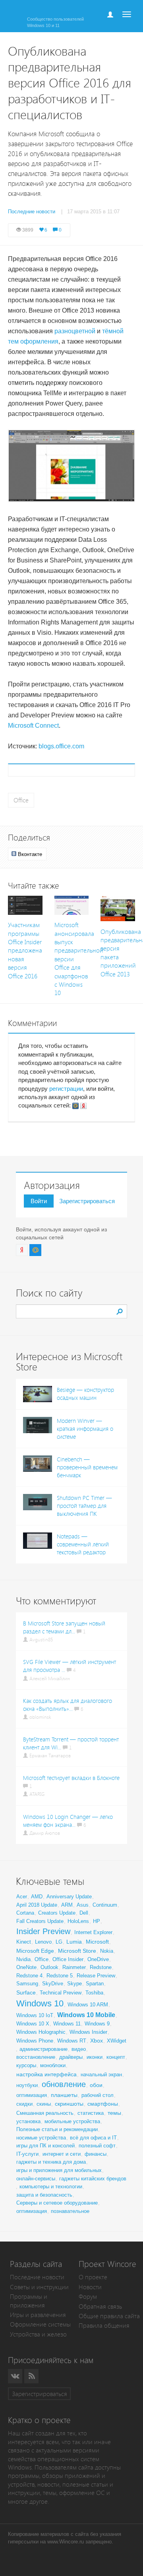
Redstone (101, 1967)
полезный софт (97, 2146)
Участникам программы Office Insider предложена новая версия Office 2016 (25, 951)
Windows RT (72, 2041)
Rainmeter (74, 1967)
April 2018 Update (37, 1905)
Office (21, 800)
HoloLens (78, 1921)
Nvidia (23, 1959)
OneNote (26, 1967)
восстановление (36, 2057)
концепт (116, 2057)
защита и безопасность (44, 2195)
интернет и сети (62, 2154)
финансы (96, 2154)
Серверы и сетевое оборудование (57, 2203)
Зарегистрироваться (87, 1201)
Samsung (27, 1984)
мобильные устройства (72, 2121)
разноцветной (75, 331)
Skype (74, 1984)
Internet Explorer (93, 1932)
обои (96, 2085)
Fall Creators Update (40, 1921)
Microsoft (97, 1942)
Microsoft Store (77, 1951)
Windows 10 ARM (88, 2005)
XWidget (117, 2041)
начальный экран (101, 2075)
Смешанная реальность (45, 2113)
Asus (83, 1905)
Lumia (74, 1942)
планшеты (64, 2095)
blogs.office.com (61, 746)
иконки (95, 2057)
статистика (91, 2113)
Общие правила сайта (109, 2316)
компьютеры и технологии (51, 2187)
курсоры (26, 2065)
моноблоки (53, 2065)
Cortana (25, 1913)
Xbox (97, 2041)
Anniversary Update (69, 1897)
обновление (64, 2084)
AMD (37, 1897)
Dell (84, 1913)
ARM (67, 1905)
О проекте (93, 2277)
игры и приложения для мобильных (59, 2170)
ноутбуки (27, 2085)
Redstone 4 (29, 1976)
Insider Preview (43, 1931)
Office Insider (68, 1959)
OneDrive (98, 1959)
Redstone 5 (60, 1976)
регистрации (66, 1089)
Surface (26, 1992)
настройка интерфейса (46, 2074)
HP (97, 1921)
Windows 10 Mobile (86, 2015)
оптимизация (32, 2095)
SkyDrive (53, 1984)
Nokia (107, 1951)
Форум (88, 2297)
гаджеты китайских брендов (93, 2179)
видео (79, 2049)
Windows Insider (88, 2032)
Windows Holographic (41, 2032)
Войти (39, 1201)
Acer (22, 1897)
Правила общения (104, 2326)
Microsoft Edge (35, 1951)
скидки (24, 2104)
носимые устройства (41, 2138)
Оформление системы (40, 2324)
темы (114, 2113)
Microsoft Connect (33, 726)
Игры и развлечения (38, 2315)
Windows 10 (40, 2003)
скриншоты (69, 2104)
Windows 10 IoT (35, 2015)
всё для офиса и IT (93, 2138)
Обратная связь (100, 2306)
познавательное (70, 2211)
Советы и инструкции (39, 2287)
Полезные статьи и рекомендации (57, 2129)
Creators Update (57, 1913)
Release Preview (96, 1976)
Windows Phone (35, 2041)
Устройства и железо (38, 2334)
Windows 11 (67, 2024)
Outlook (49, 1967)
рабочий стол (98, 2095)
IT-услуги (27, 2154)
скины (44, 2104)
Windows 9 (97, 2024)
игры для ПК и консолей (45, 2146)
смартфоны (103, 2104)
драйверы (71, 2057)
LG (59, 1942)
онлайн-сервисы (36, 2179)
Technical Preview (61, 1993)
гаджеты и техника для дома (51, 2162)
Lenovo (43, 1942)
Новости (90, 2287)
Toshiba (94, 1993)
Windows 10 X (33, 2024)
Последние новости (37, 2277)
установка (28, 2121)
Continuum (105, 1905)
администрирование (43, 2049)
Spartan (95, 1984)
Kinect (24, 1942)
